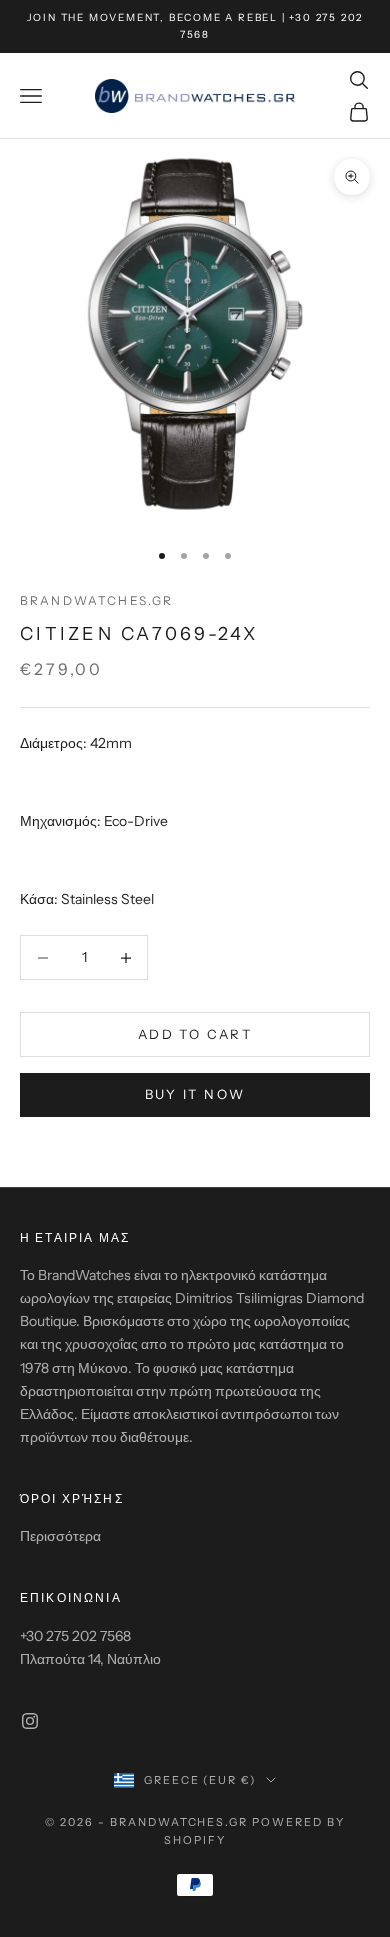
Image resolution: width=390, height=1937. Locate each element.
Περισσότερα (60, 1536)
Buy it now (195, 1094)
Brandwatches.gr (96, 600)
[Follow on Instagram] (30, 1721)
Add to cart (195, 1034)
